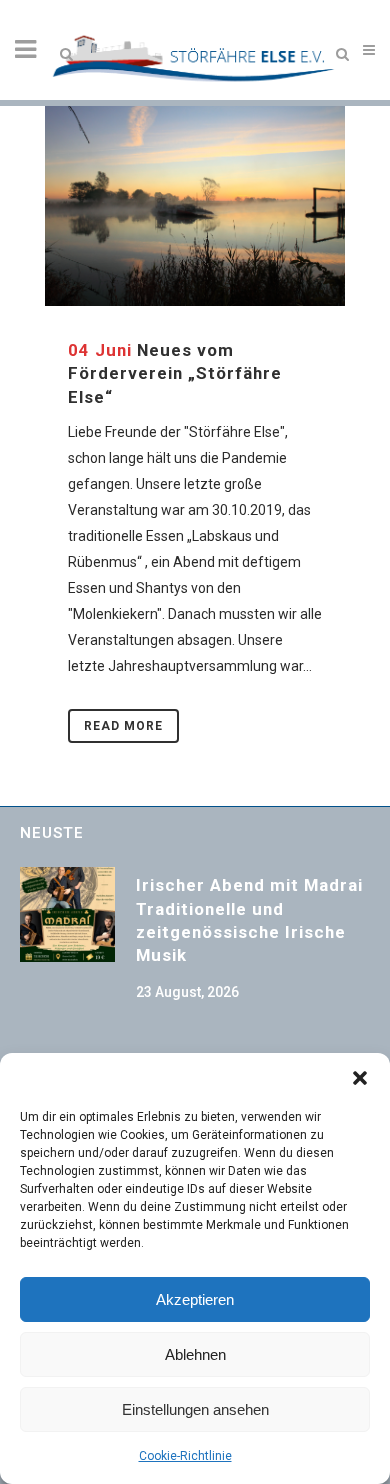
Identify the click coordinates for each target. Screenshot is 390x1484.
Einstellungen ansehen (195, 1409)
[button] (360, 1078)
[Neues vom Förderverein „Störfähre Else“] (195, 206)
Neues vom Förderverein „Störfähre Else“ (175, 373)
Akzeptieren (195, 1299)
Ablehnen (195, 1354)
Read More (123, 726)
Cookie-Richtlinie (185, 1456)
